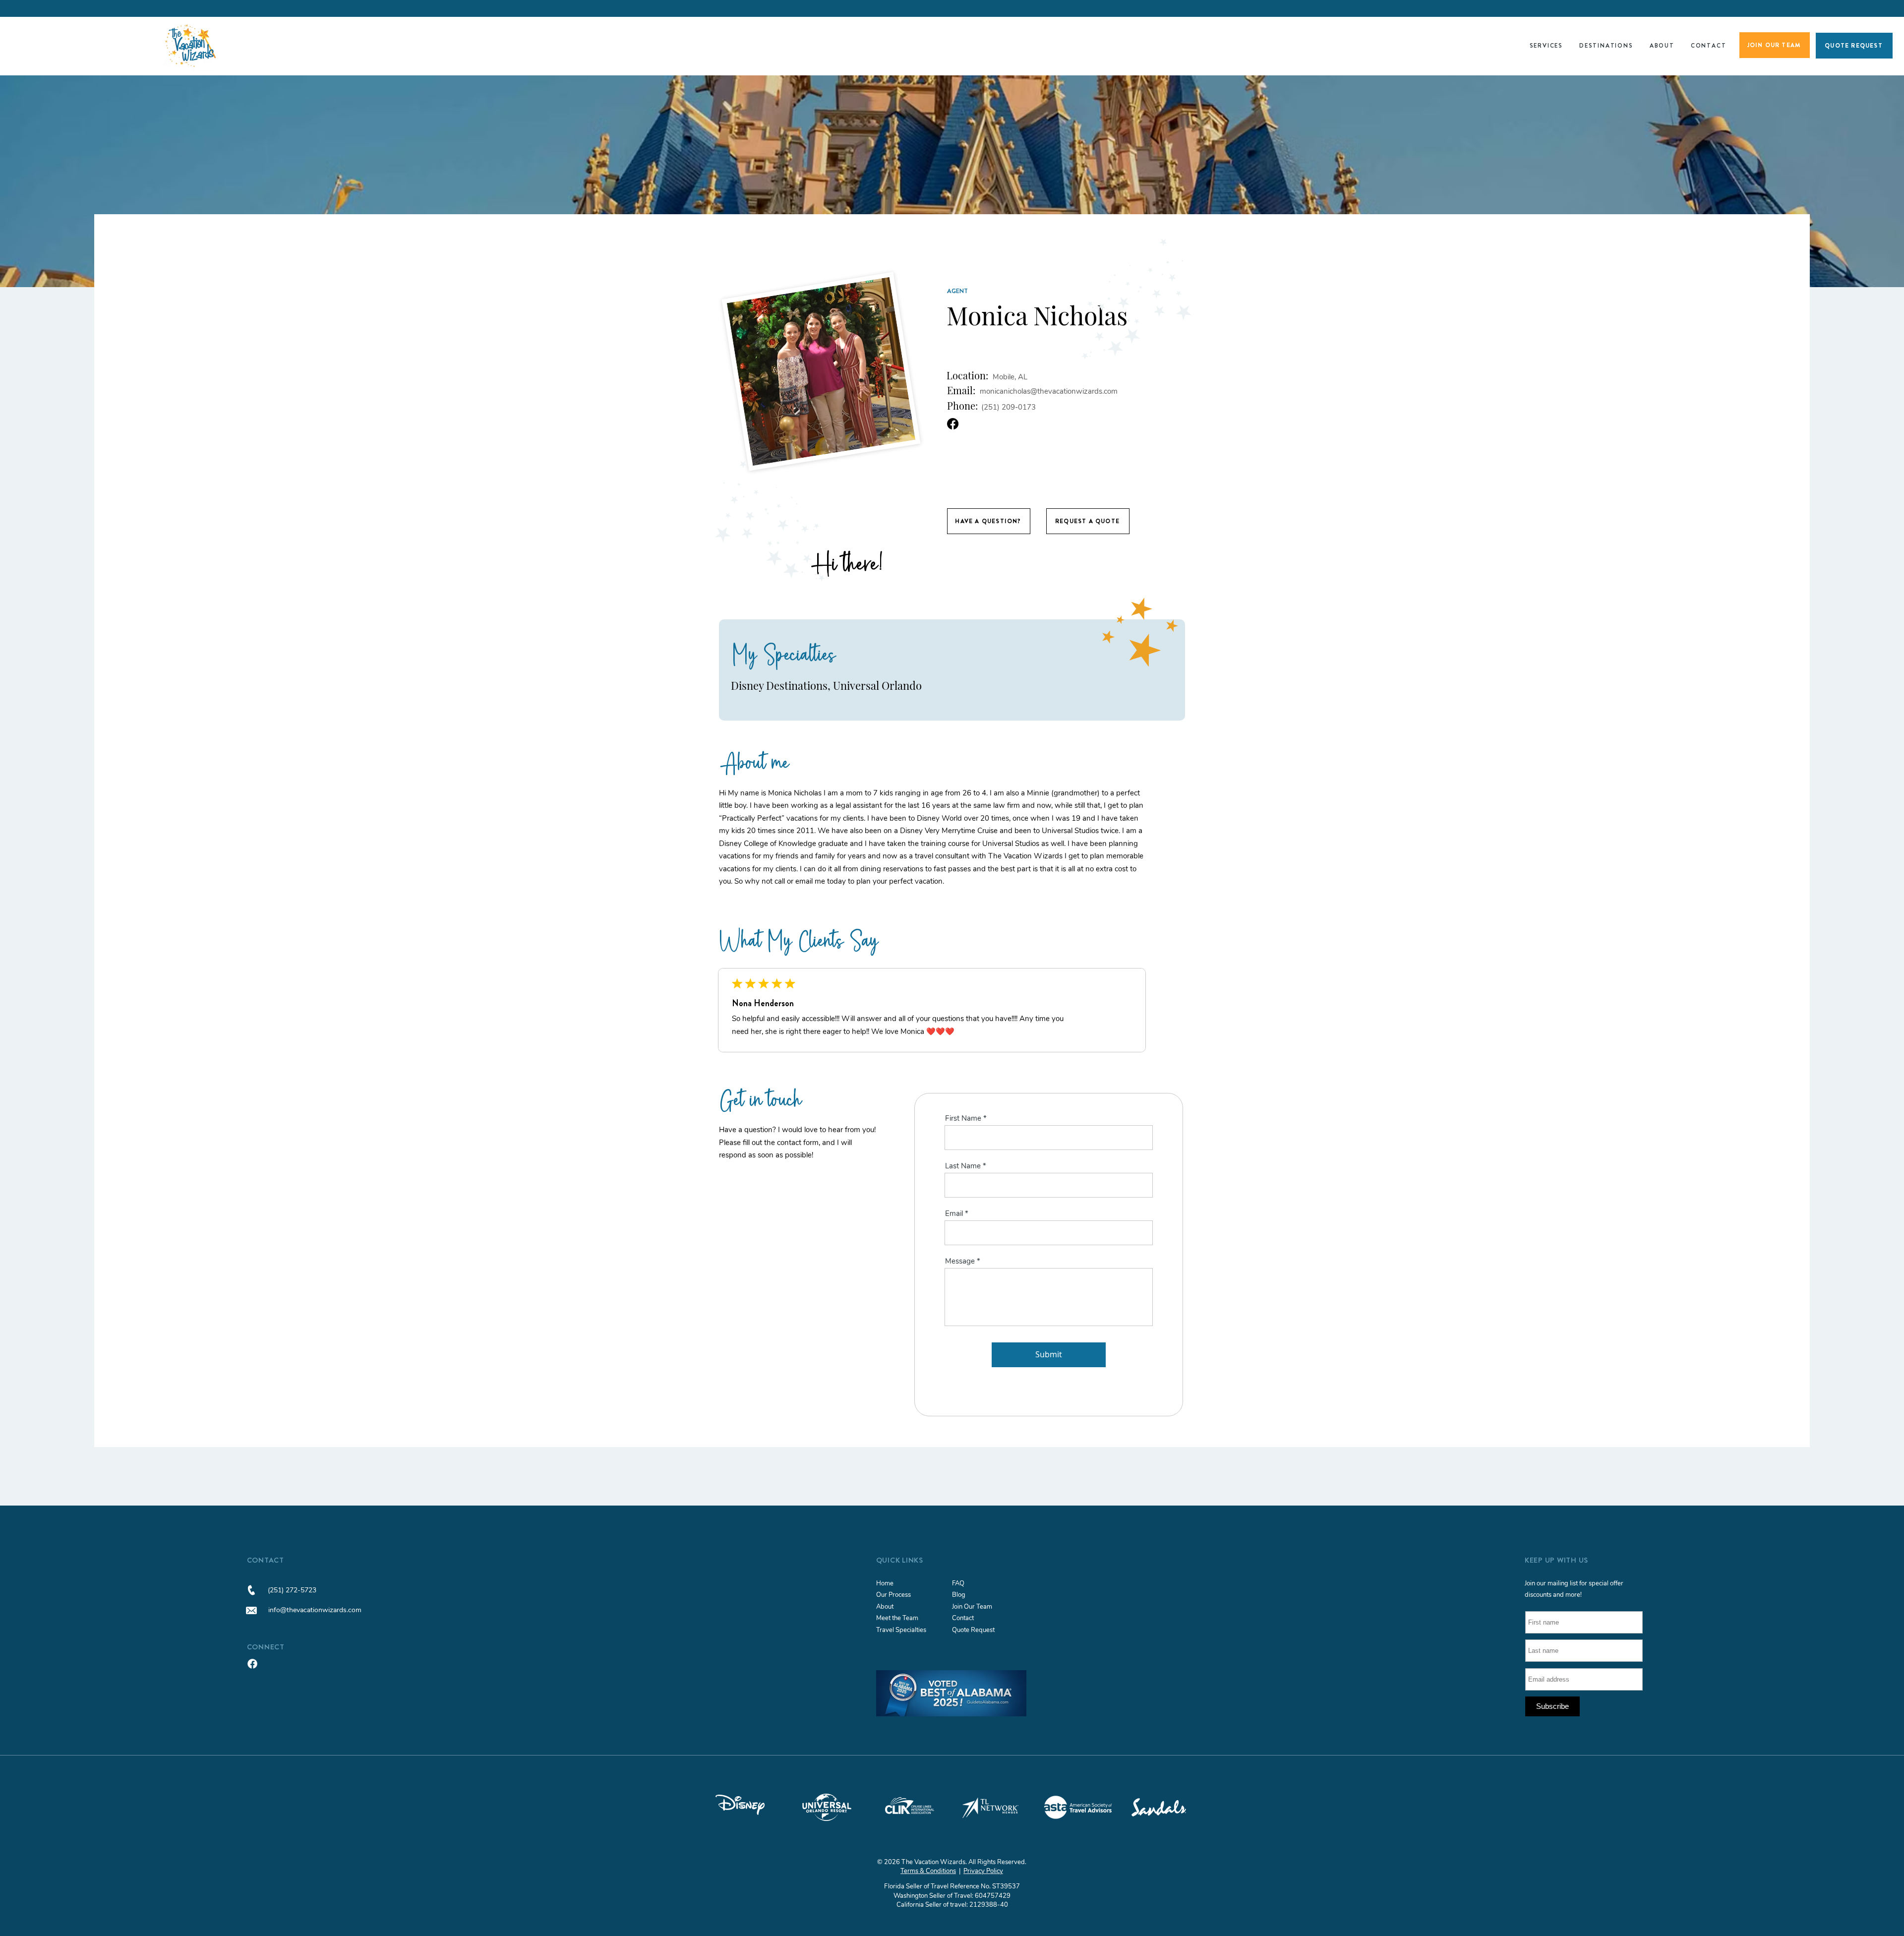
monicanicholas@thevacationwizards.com (1049, 391)
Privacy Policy (983, 1871)
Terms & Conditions (928, 1871)
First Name (963, 1119)
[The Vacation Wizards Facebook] (252, 1664)
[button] (1546, 46)
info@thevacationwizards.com (315, 1610)
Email (954, 1214)
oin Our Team (973, 1607)
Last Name (963, 1166)
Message (960, 1261)
